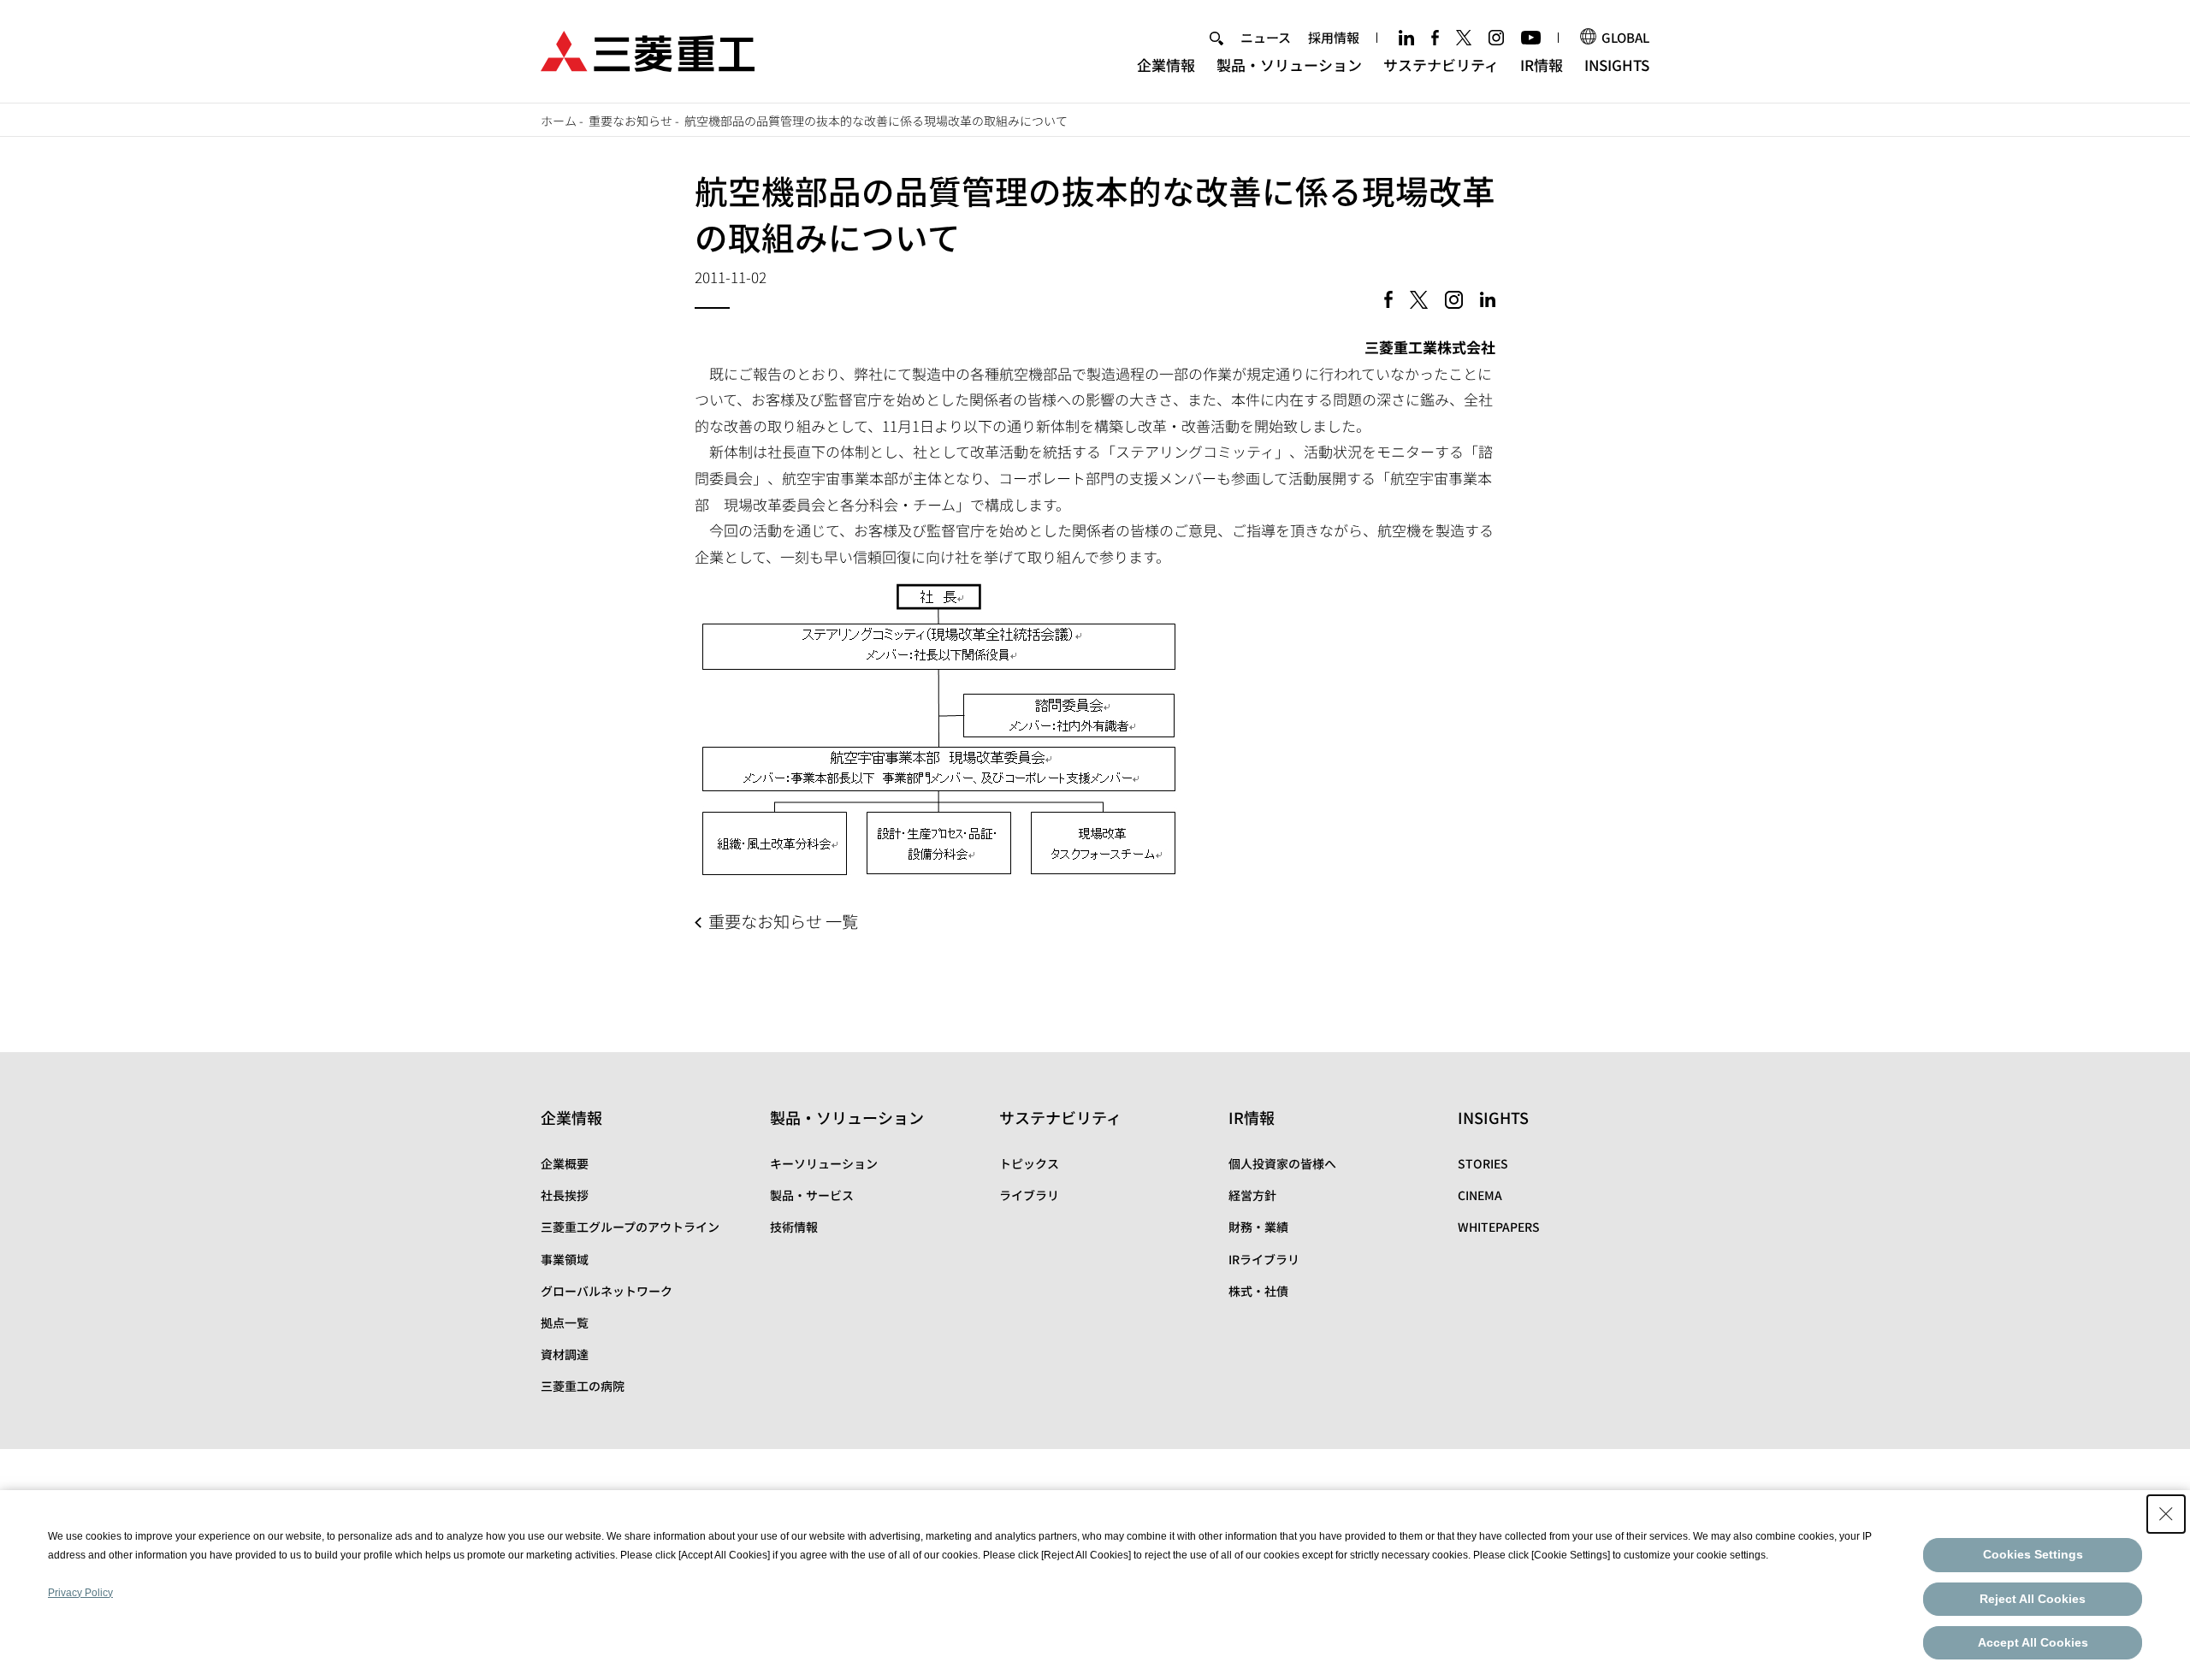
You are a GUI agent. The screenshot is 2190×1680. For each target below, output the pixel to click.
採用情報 (1334, 37)
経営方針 (1252, 1195)
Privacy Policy (80, 1593)
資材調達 (565, 1354)
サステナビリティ (1441, 65)
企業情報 (1166, 65)
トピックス (1029, 1163)
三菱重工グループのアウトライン (630, 1227)
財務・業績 (1258, 1227)
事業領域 (565, 1259)
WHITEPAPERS (1499, 1227)
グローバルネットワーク (607, 1291)
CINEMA (1480, 1195)
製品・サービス (812, 1195)
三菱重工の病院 (583, 1386)
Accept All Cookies (2033, 1642)
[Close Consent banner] (2166, 1514)
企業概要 (565, 1163)
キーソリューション (824, 1163)
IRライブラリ (1264, 1259)
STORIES (1483, 1163)
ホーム (559, 121)
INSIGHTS (1617, 65)
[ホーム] (648, 49)
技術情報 (794, 1227)
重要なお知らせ (630, 121)
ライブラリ (1029, 1195)
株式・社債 (1258, 1291)
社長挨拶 (565, 1195)
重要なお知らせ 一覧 (783, 921)
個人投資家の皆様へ (1282, 1163)
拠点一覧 (565, 1322)
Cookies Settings (2033, 1554)
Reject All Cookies (2033, 1599)
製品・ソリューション (1289, 65)
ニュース (1266, 37)
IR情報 (1542, 65)
